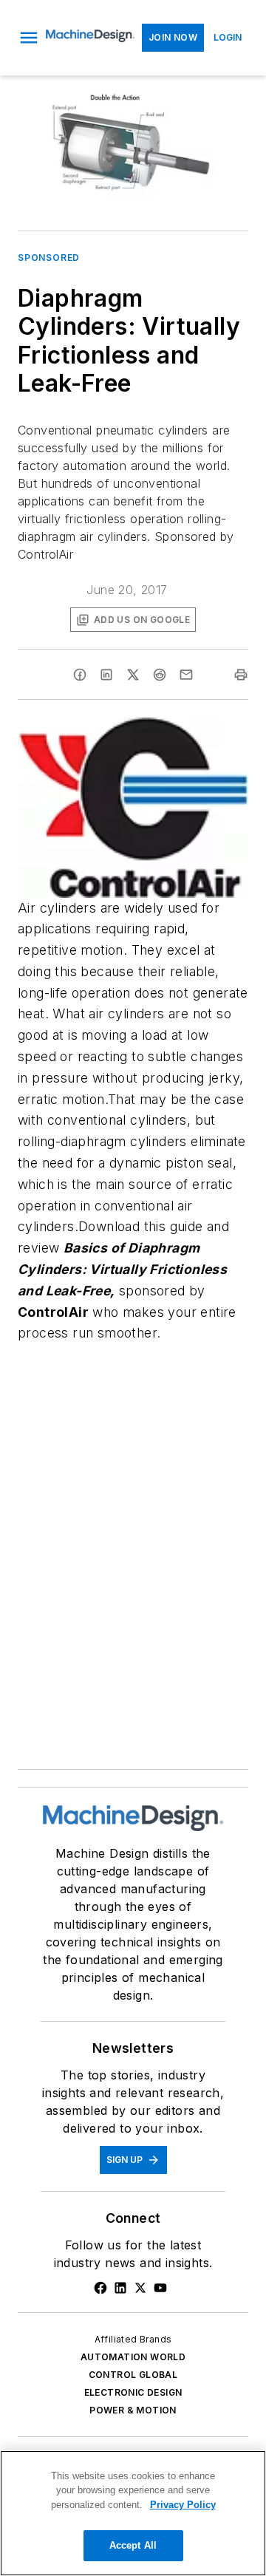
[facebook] (80, 675)
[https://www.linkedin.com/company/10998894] (120, 2288)
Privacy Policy (183, 2505)
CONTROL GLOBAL (133, 2375)
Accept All (133, 2545)
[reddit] (160, 675)
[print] (241, 675)
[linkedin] (106, 675)
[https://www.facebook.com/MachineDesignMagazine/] (100, 2288)
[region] (133, 2513)
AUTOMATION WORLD (133, 2357)
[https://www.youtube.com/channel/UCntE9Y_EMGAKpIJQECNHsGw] (160, 2288)
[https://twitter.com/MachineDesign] (140, 2288)
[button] (29, 38)
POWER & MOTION (133, 2410)
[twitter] (133, 675)
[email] (186, 675)
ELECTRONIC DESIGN (133, 2392)
